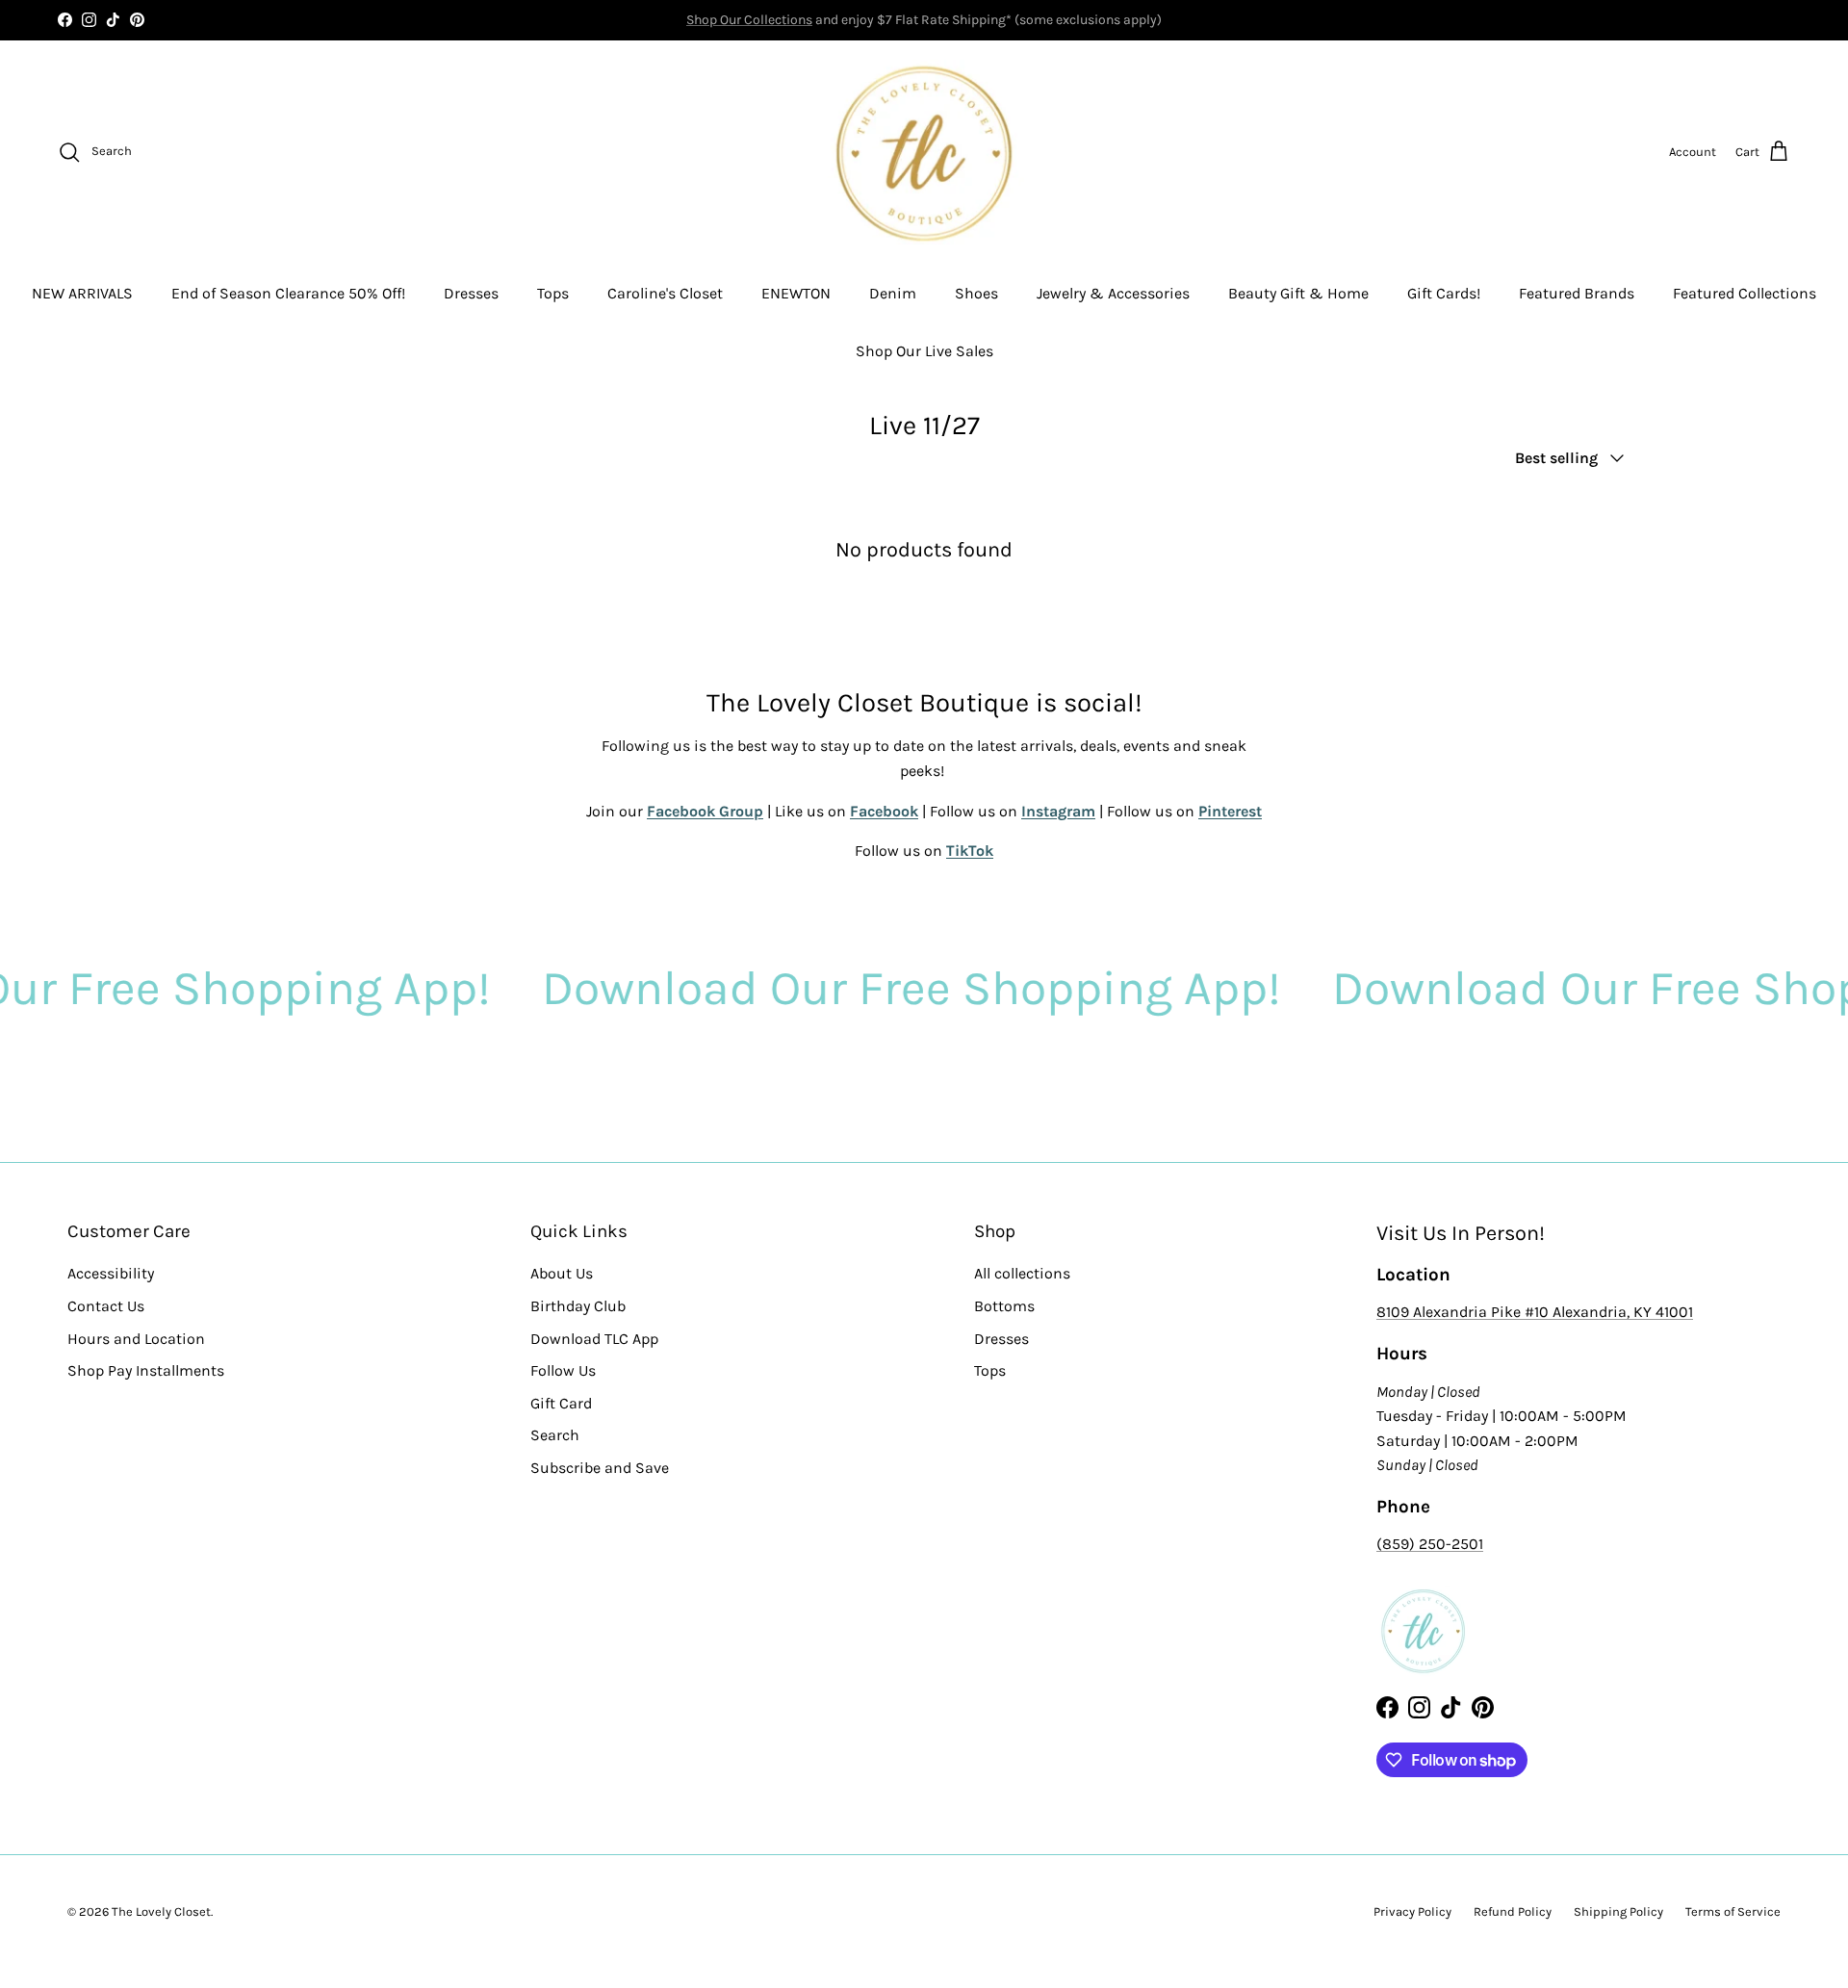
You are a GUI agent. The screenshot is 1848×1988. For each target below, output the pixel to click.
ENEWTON (796, 293)
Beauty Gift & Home (1298, 293)
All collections (1022, 1273)
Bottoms (1004, 1306)
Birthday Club (578, 1306)
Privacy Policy (1412, 1911)
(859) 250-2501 (1430, 1544)
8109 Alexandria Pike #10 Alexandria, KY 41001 (1535, 1312)
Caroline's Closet (665, 293)
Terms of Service (1733, 1911)
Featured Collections (1745, 293)
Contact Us (106, 1306)
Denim (893, 293)
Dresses (471, 293)
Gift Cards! (1444, 293)
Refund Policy (1513, 1911)
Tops (553, 293)
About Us (562, 1273)
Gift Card (561, 1403)
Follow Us (563, 1370)
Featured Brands (1577, 293)
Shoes (976, 293)
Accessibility (111, 1273)
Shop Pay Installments (146, 1370)
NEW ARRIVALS (82, 293)
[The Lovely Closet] (924, 152)
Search (555, 1435)
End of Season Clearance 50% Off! (288, 293)
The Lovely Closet (161, 1911)
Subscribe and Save (600, 1468)
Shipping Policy (1618, 1911)
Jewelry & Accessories (1113, 293)
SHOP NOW (991, 22)
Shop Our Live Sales (924, 351)
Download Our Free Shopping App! (833, 988)
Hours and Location (136, 1339)
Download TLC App (594, 1339)
